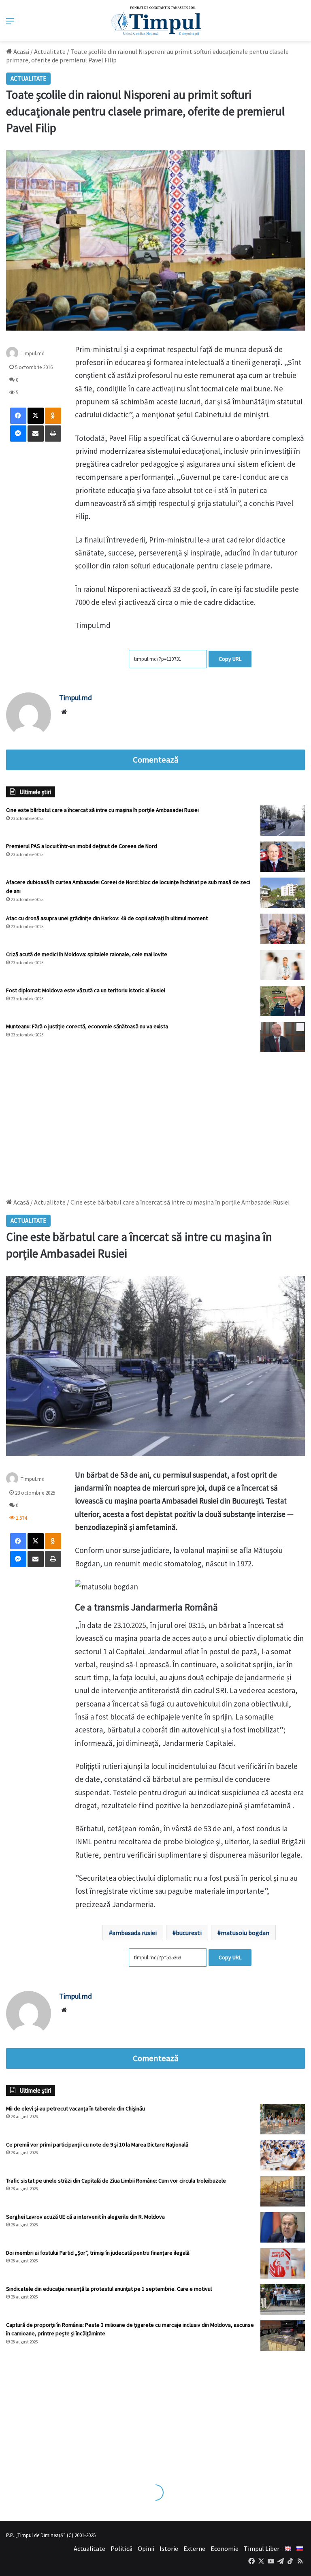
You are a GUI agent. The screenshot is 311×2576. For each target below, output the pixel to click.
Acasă (21, 51)
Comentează (155, 760)
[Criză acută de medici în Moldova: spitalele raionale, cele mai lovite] (283, 965)
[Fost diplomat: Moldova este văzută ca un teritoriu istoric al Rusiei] (283, 1001)
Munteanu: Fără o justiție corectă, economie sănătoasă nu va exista (87, 1026)
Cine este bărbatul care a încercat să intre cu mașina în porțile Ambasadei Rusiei (102, 810)
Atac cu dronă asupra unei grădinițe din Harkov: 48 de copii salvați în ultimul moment (107, 918)
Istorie (169, 2548)
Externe (194, 2548)
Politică (121, 2548)
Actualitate (50, 51)
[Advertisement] (155, 1121)
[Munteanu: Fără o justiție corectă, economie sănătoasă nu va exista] (283, 1037)
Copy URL (230, 659)
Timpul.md (33, 353)
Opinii (146, 2548)
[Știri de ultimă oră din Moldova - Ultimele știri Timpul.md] (156, 21)
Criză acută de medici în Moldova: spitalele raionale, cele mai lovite (87, 954)
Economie (225, 2548)
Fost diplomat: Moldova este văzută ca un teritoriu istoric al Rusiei (86, 990)
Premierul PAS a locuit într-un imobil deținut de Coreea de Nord (82, 846)
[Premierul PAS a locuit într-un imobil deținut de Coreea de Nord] (283, 857)
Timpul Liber (262, 2548)
